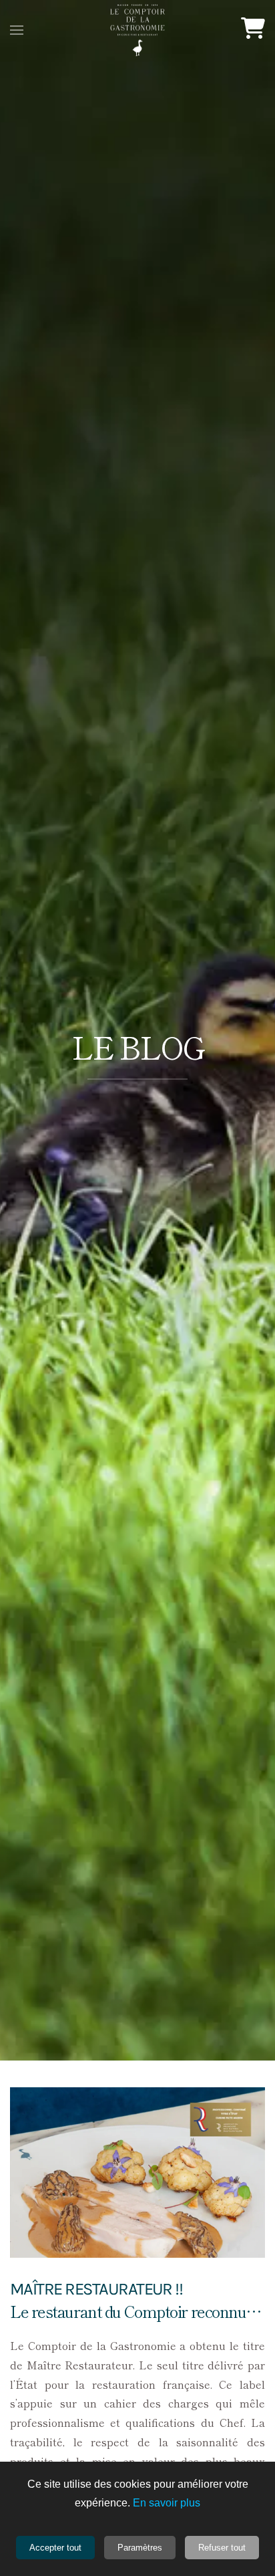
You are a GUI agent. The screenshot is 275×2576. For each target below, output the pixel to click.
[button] (17, 30)
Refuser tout (222, 2548)
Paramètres (140, 2548)
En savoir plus (167, 2503)
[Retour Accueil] (137, 30)
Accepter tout (55, 2548)
